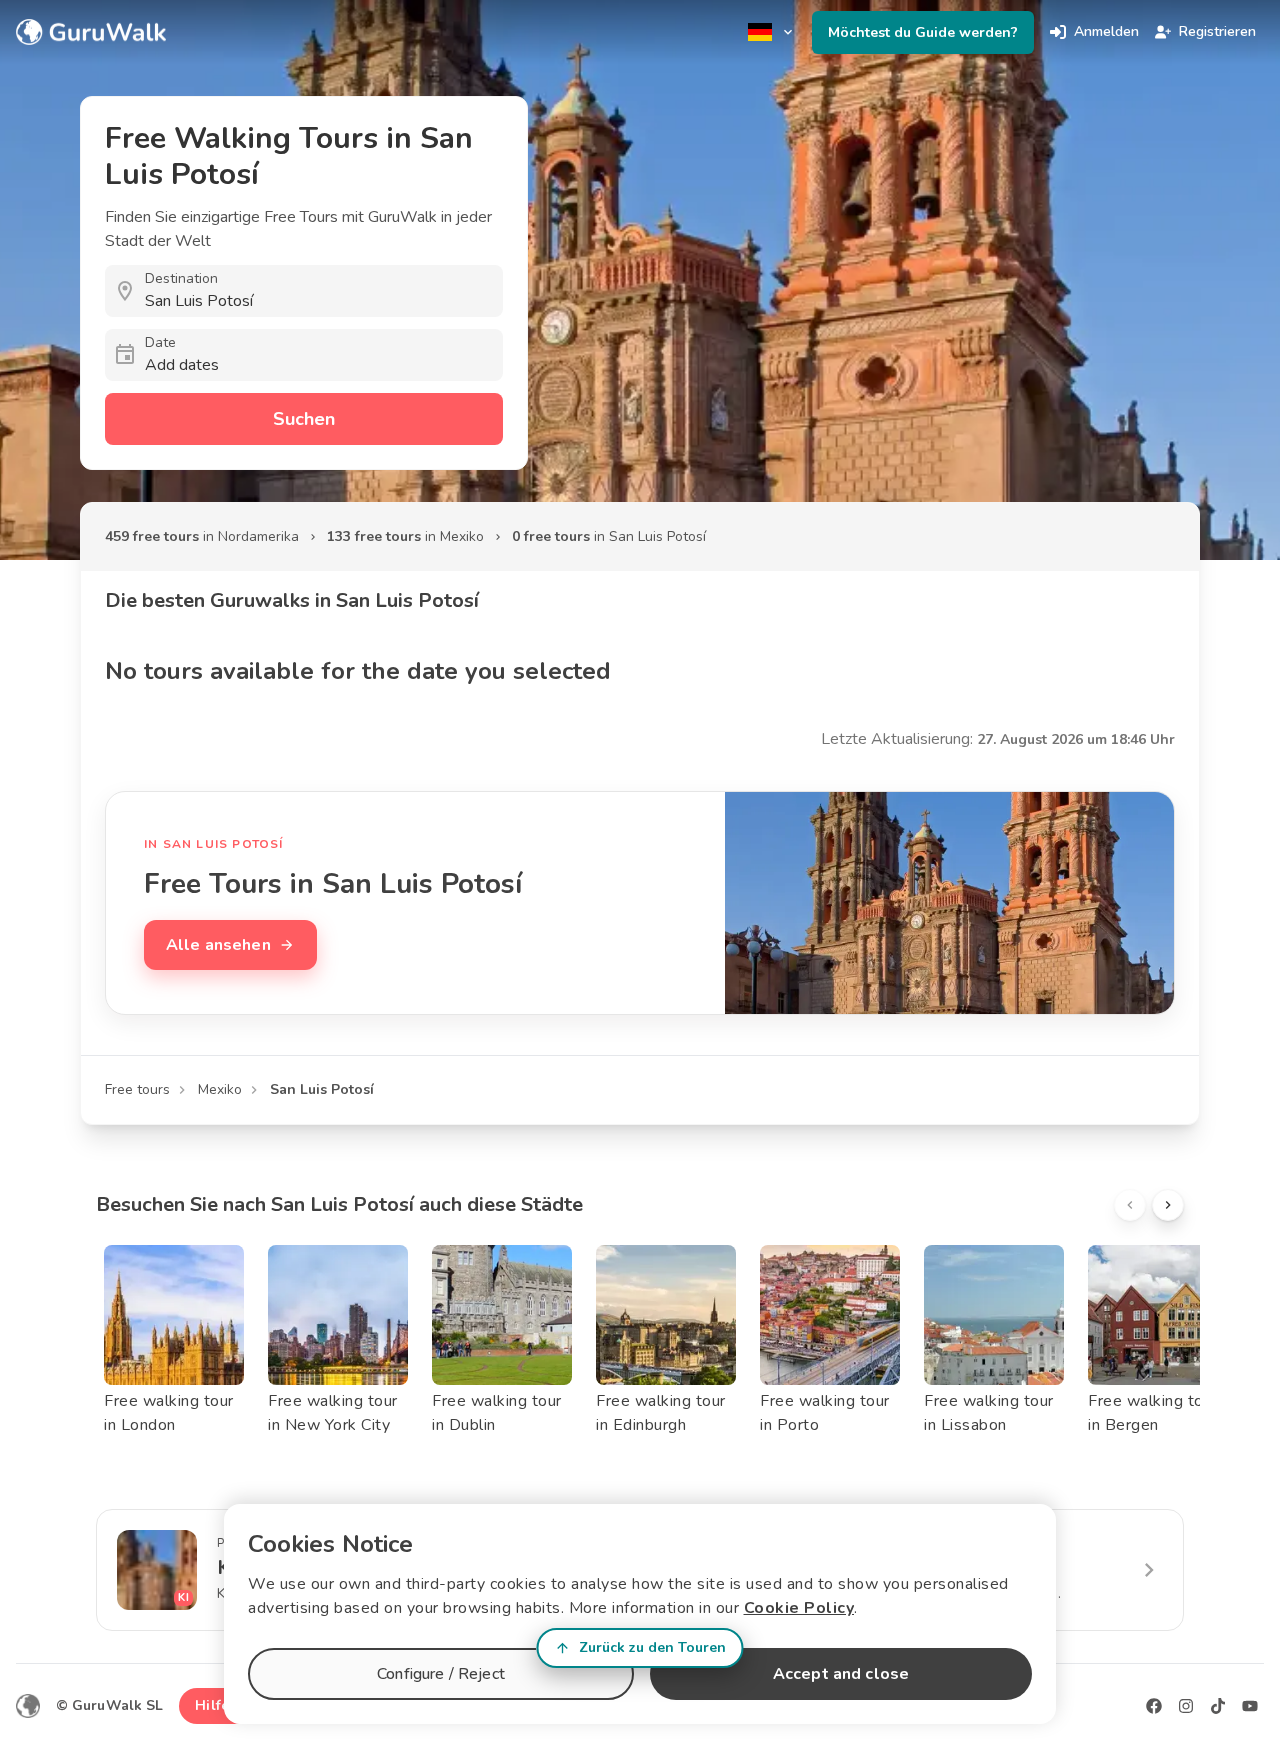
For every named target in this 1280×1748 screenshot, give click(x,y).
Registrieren (1217, 31)
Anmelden (1106, 31)
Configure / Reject (441, 1674)
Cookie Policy (799, 1608)
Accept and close (841, 1674)
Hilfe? (215, 1705)
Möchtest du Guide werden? (923, 32)
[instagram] (1186, 1706)
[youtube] (1250, 1706)
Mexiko (220, 1089)
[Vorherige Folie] (1130, 1205)
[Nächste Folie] (1168, 1205)
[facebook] (1154, 1706)
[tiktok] (1218, 1706)
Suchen (304, 419)
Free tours (137, 1089)
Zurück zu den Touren (652, 1647)
